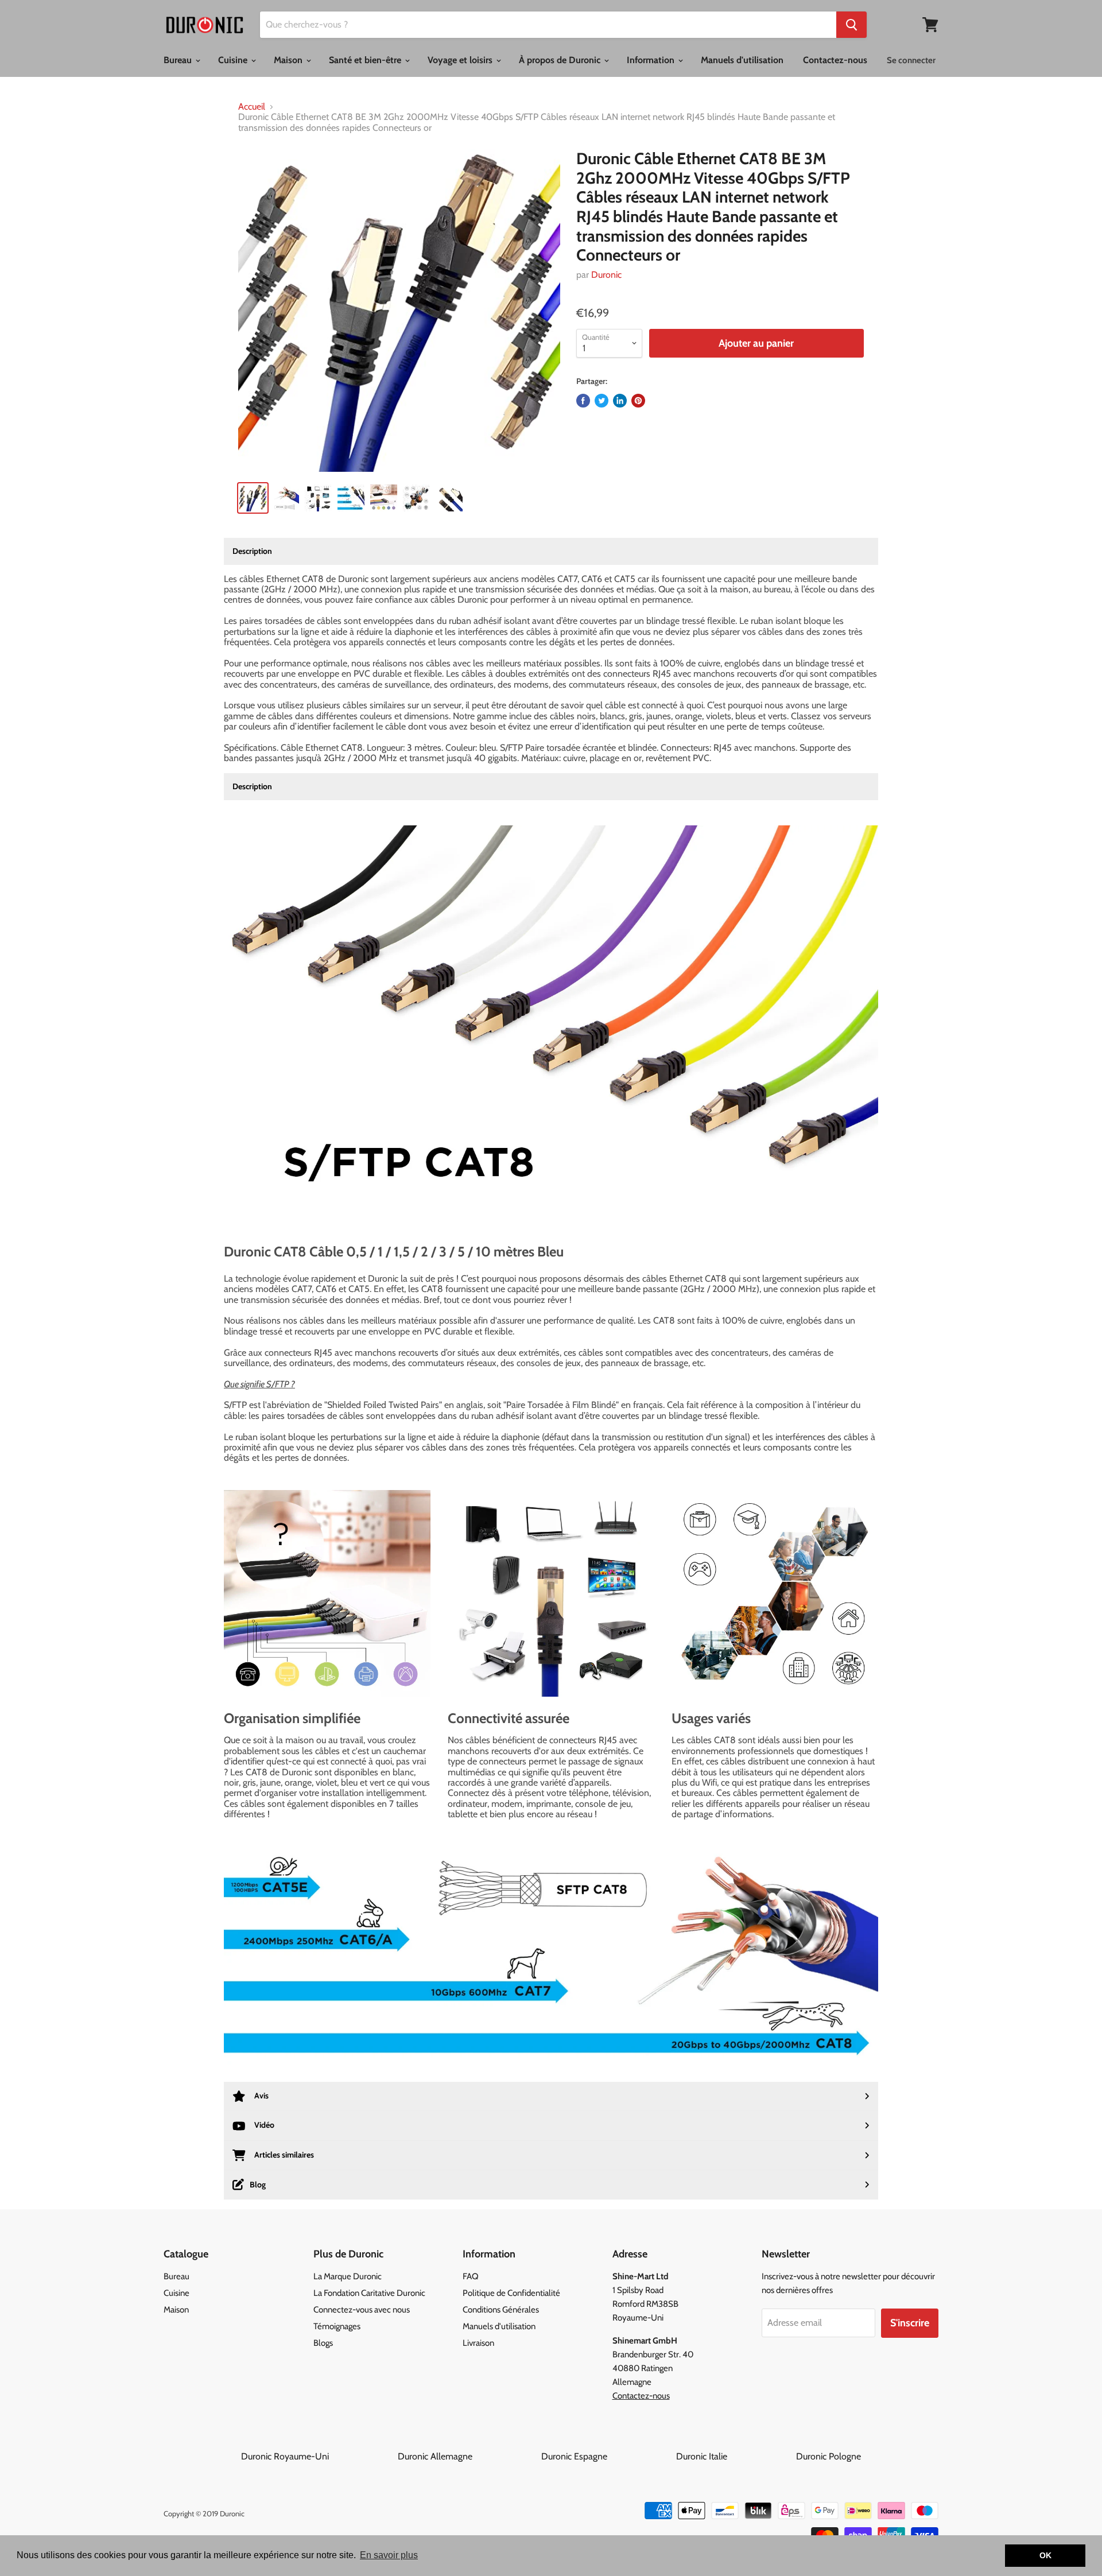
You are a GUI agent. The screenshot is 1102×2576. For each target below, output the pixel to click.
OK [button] (1045, 2555)
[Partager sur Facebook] (583, 401)
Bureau (179, 60)
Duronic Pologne (829, 2456)
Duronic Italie (735, 2456)
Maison (289, 60)
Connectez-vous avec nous (362, 2310)
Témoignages (337, 2326)
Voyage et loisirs (461, 60)
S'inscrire (910, 2323)
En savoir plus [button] (389, 2555)
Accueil (252, 107)
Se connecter (911, 60)
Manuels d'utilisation (742, 60)
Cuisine (234, 60)
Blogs (323, 2343)
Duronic (606, 275)
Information (652, 60)
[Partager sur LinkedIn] (620, 401)
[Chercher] (851, 25)
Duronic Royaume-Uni (318, 2456)
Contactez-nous (835, 60)
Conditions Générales (501, 2310)
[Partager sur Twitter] (602, 401)
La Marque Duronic (348, 2276)
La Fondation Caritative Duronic (369, 2293)
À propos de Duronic (561, 60)
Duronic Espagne (608, 2456)
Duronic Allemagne (468, 2456)
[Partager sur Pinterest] (638, 401)
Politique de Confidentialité (511, 2293)
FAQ (471, 2276)
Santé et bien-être (366, 60)
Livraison (478, 2343)
